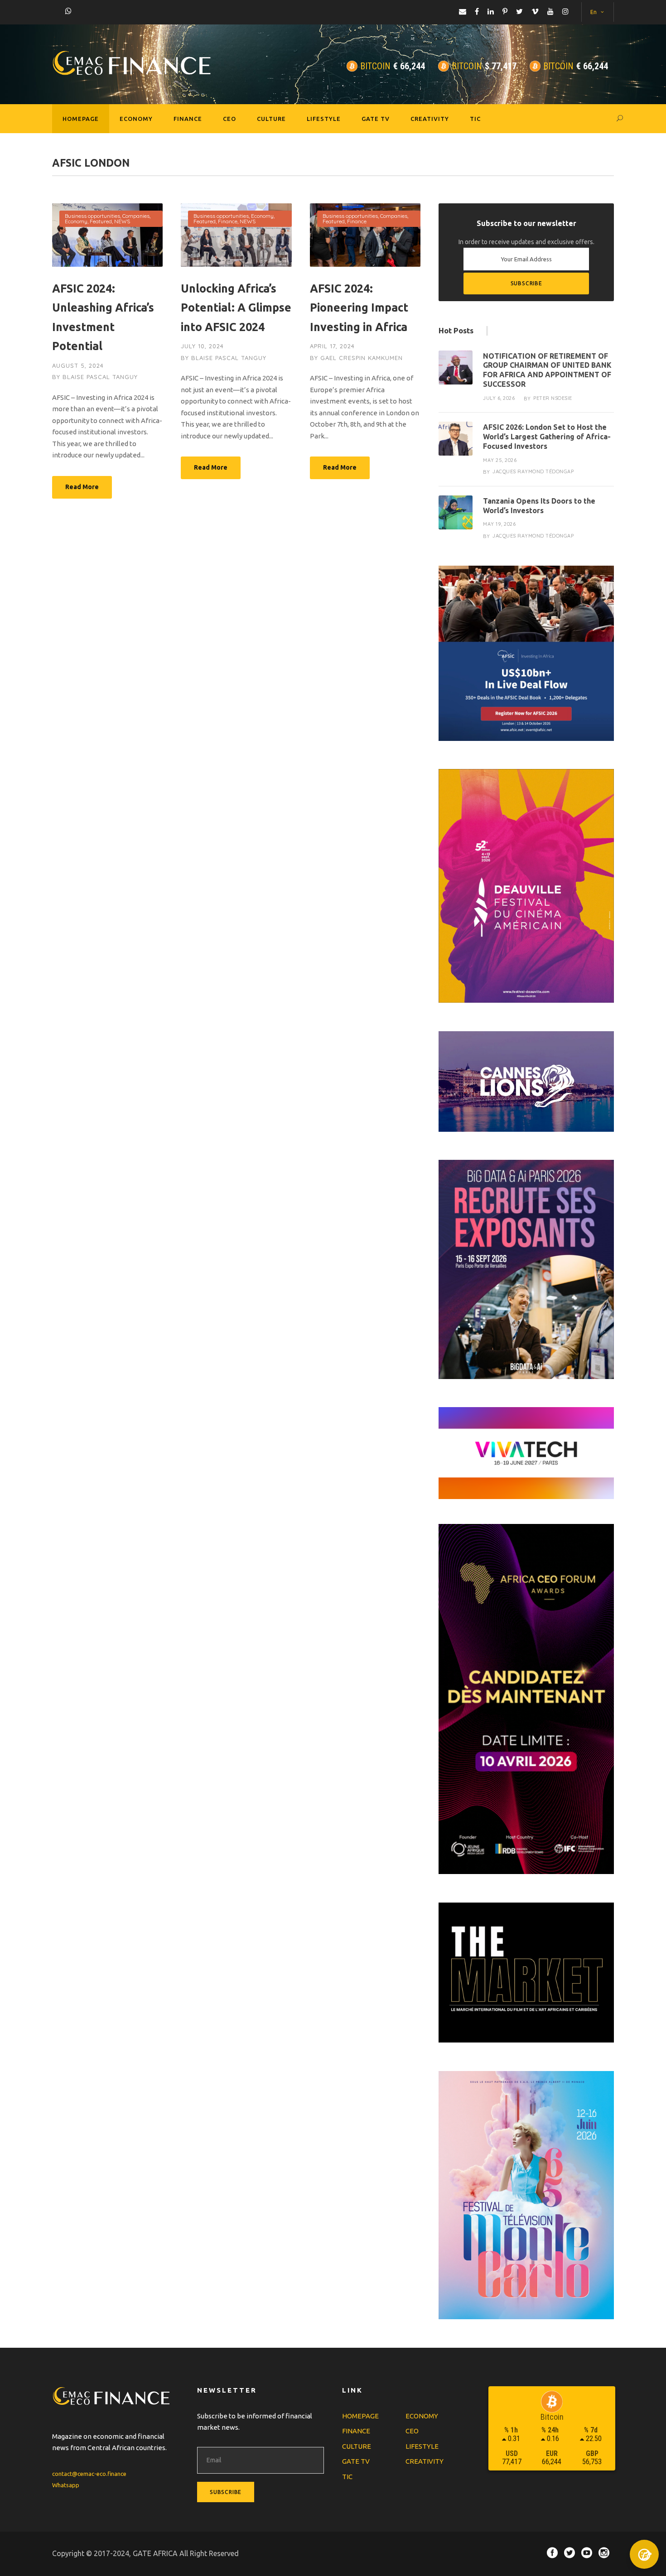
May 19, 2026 (499, 524)
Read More (82, 487)
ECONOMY (136, 119)
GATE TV (376, 119)
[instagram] (565, 11)
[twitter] (519, 11)
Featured (101, 221)
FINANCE (188, 119)
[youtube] (550, 11)
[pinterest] (505, 11)
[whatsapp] (68, 11)
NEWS (122, 221)
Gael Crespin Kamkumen (362, 358)
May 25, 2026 (500, 460)
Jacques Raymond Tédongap (533, 471)
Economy (76, 221)
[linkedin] (491, 11)
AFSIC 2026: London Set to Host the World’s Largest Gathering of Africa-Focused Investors (547, 437)
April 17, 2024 (332, 346)
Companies (136, 216)
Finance (228, 221)
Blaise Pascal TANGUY (100, 377)
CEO (229, 119)
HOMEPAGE (81, 119)
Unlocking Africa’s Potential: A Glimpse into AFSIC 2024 (236, 308)
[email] (463, 11)
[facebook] (477, 11)
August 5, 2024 (78, 365)
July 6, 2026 (499, 398)
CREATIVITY (430, 119)
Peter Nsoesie (553, 398)
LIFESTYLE (324, 119)
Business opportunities (92, 216)
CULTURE (271, 119)
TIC (475, 119)
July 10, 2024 (202, 346)
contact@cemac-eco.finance (89, 2474)
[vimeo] (535, 11)
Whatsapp (66, 2485)
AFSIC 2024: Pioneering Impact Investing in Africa (359, 308)
